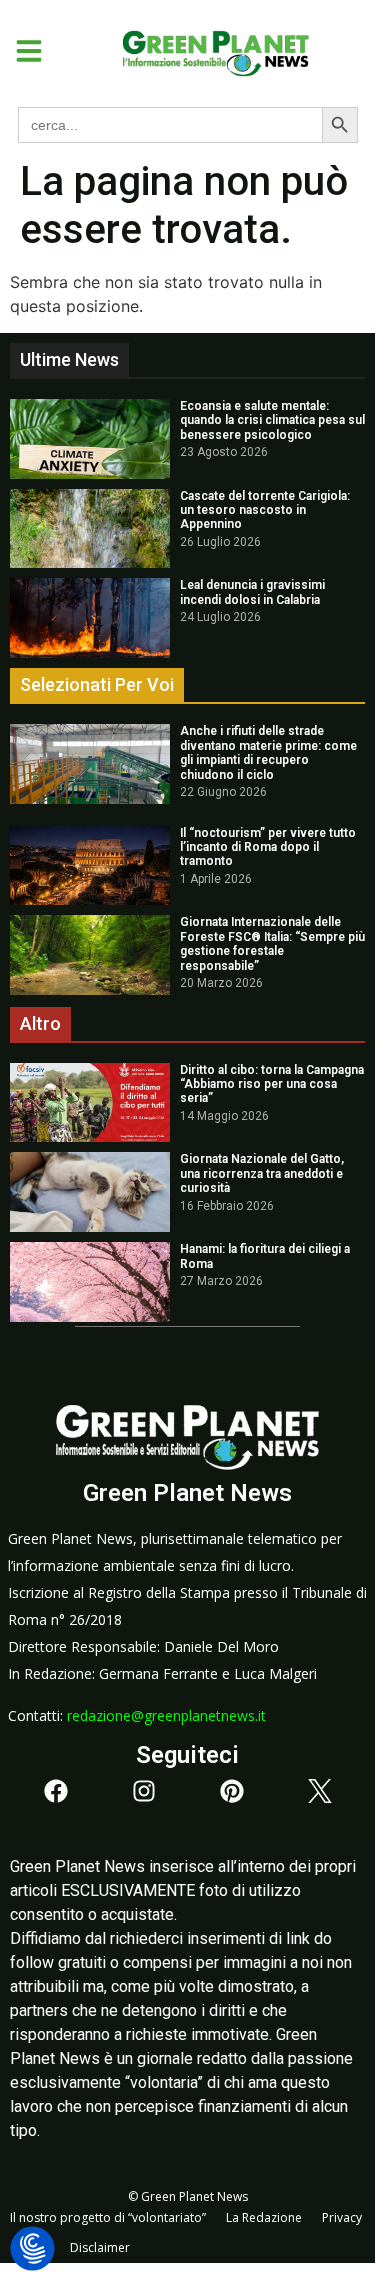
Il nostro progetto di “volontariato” (108, 2217)
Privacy (342, 2217)
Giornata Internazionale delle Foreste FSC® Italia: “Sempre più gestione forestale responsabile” (272, 943)
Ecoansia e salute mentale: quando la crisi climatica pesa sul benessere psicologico (272, 420)
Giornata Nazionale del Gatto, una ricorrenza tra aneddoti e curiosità (262, 1173)
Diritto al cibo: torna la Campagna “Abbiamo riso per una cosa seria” (272, 1084)
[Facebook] (56, 1791)
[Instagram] (144, 1791)
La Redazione (264, 2217)
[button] (21, 51)
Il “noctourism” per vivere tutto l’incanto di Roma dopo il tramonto (268, 847)
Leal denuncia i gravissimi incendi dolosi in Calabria (252, 592)
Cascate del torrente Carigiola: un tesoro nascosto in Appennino (265, 510)
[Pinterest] (232, 1791)
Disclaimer (100, 2247)
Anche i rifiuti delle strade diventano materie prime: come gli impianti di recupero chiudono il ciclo (268, 752)
